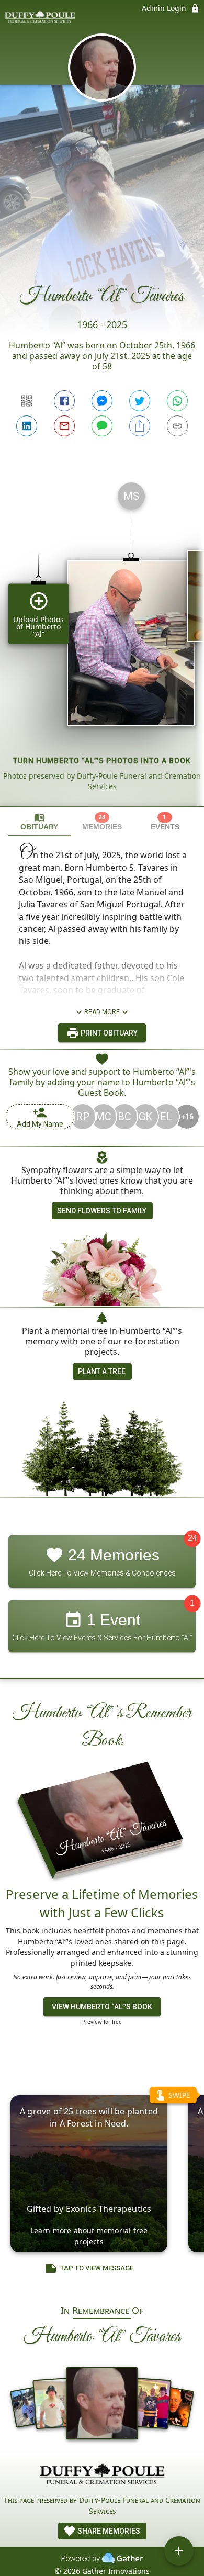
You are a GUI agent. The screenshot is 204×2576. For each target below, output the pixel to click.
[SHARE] (140, 426)
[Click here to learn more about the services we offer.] (102, 2476)
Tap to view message (97, 2268)
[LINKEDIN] (27, 426)
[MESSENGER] (102, 401)
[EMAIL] (64, 426)
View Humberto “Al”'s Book (102, 2007)
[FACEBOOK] (64, 401)
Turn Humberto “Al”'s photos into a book (102, 761)
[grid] (102, 640)
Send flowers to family (102, 1211)
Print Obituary (108, 1033)
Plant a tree (102, 1371)
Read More (102, 1012)
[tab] (39, 822)
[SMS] (102, 426)
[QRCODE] (27, 401)
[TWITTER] (140, 401)
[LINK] (177, 426)
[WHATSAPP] (177, 401)
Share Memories (108, 2531)
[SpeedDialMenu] (179, 2551)
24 (192, 1539)
